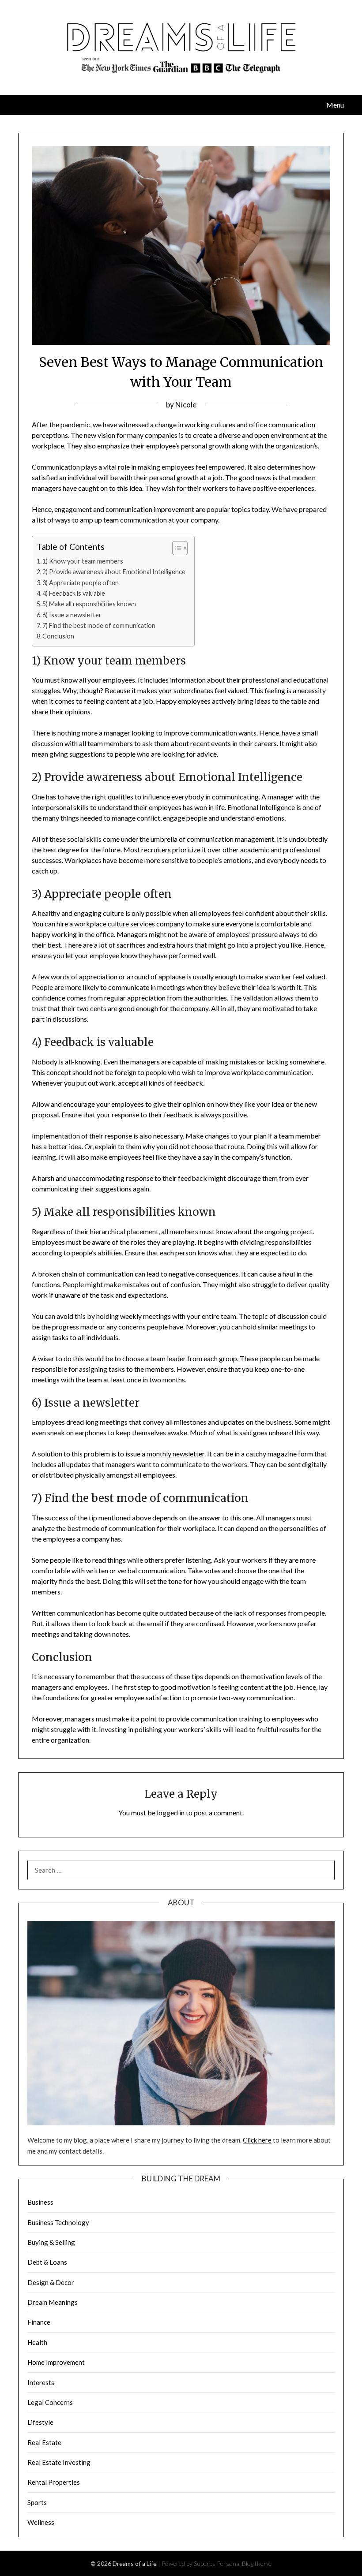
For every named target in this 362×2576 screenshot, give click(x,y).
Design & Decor (51, 2282)
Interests (41, 2382)
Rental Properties (54, 2482)
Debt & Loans (47, 2262)
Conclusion (58, 636)
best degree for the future (82, 849)
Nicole (186, 405)
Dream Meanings (53, 2302)
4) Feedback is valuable (74, 593)
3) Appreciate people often (81, 583)
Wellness (41, 2522)
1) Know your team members (83, 561)
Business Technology (58, 2222)
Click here (257, 2140)
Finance (39, 2322)
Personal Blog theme (244, 2563)
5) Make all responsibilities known (89, 604)
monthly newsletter (175, 1454)
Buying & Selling (51, 2242)
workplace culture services (115, 924)
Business (40, 2202)
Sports (37, 2502)
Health (37, 2342)
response (125, 1114)
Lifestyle (40, 2422)
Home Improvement (56, 2362)
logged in (171, 1813)
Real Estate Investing (59, 2462)
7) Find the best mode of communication (99, 625)
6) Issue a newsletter (72, 615)
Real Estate (44, 2442)
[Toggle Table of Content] (175, 548)
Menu (335, 105)
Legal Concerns (50, 2402)
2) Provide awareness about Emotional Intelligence (114, 572)
